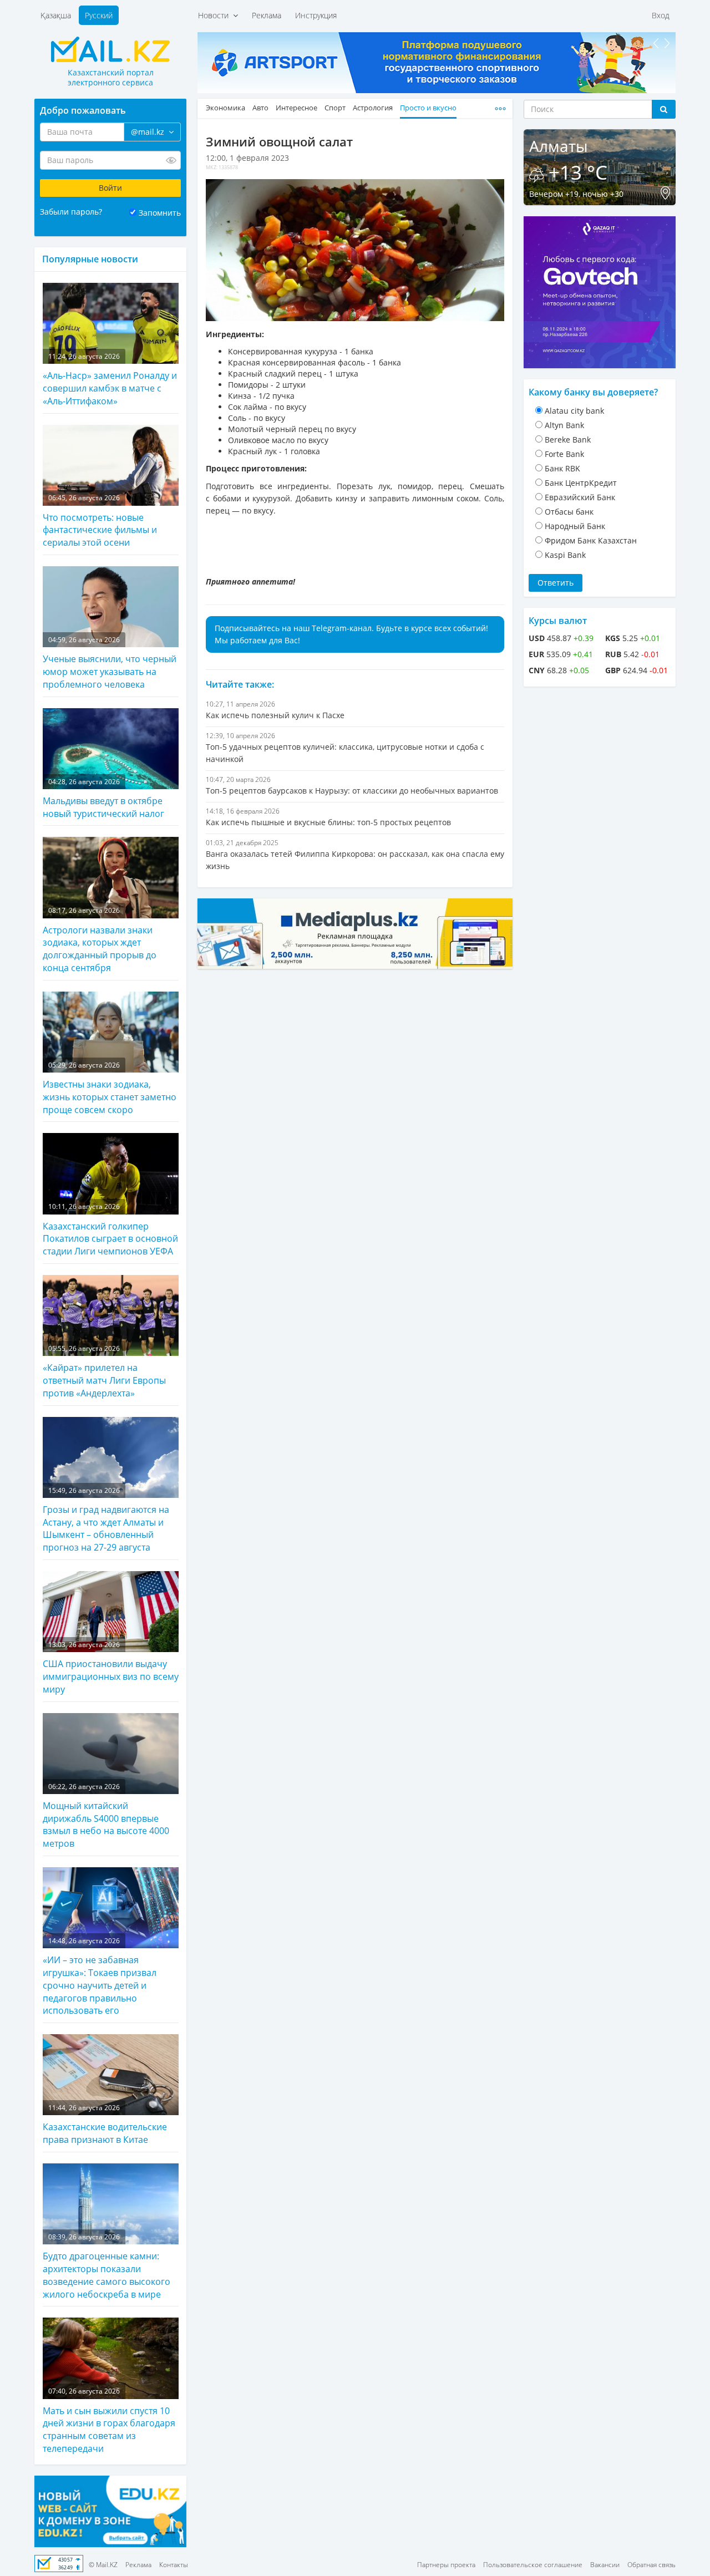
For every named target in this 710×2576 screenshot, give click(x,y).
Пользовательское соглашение (533, 2565)
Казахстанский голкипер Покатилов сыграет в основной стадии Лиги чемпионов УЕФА (110, 1229)
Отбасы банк (569, 512)
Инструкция (316, 15)
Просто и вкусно (428, 108)
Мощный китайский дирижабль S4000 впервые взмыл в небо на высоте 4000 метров (106, 1816)
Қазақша (56, 15)
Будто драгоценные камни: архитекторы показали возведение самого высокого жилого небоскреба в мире (106, 2266)
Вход (661, 15)
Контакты (174, 2565)
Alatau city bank (574, 411)
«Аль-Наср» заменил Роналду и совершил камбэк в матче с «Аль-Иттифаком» (110, 379)
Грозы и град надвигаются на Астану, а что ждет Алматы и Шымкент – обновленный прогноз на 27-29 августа (106, 1520)
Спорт (335, 108)
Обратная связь (651, 2565)
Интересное (296, 108)
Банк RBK (562, 468)
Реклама (267, 15)
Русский (99, 15)
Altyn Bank (564, 425)
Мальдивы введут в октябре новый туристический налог (103, 798)
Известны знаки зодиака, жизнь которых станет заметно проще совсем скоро (110, 1088)
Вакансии (605, 2565)
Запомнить (160, 213)
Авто (260, 108)
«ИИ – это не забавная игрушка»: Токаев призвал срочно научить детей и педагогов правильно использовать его (100, 1977)
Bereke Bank (568, 440)
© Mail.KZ (103, 2565)
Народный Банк (575, 526)
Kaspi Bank (565, 555)
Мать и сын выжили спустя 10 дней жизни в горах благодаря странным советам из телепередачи (109, 2420)
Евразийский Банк (580, 497)
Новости (215, 15)
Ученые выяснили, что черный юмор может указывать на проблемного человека (110, 663)
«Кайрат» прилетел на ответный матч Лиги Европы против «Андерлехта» (104, 1371)
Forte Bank (564, 454)
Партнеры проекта (446, 2565)
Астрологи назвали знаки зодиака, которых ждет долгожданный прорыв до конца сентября (100, 940)
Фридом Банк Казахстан (591, 540)
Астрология (373, 108)
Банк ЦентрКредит (581, 483)
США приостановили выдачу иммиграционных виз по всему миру (111, 1668)
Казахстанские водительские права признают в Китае (105, 2124)
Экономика (225, 108)
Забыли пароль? (71, 212)
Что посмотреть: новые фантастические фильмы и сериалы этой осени (100, 521)
